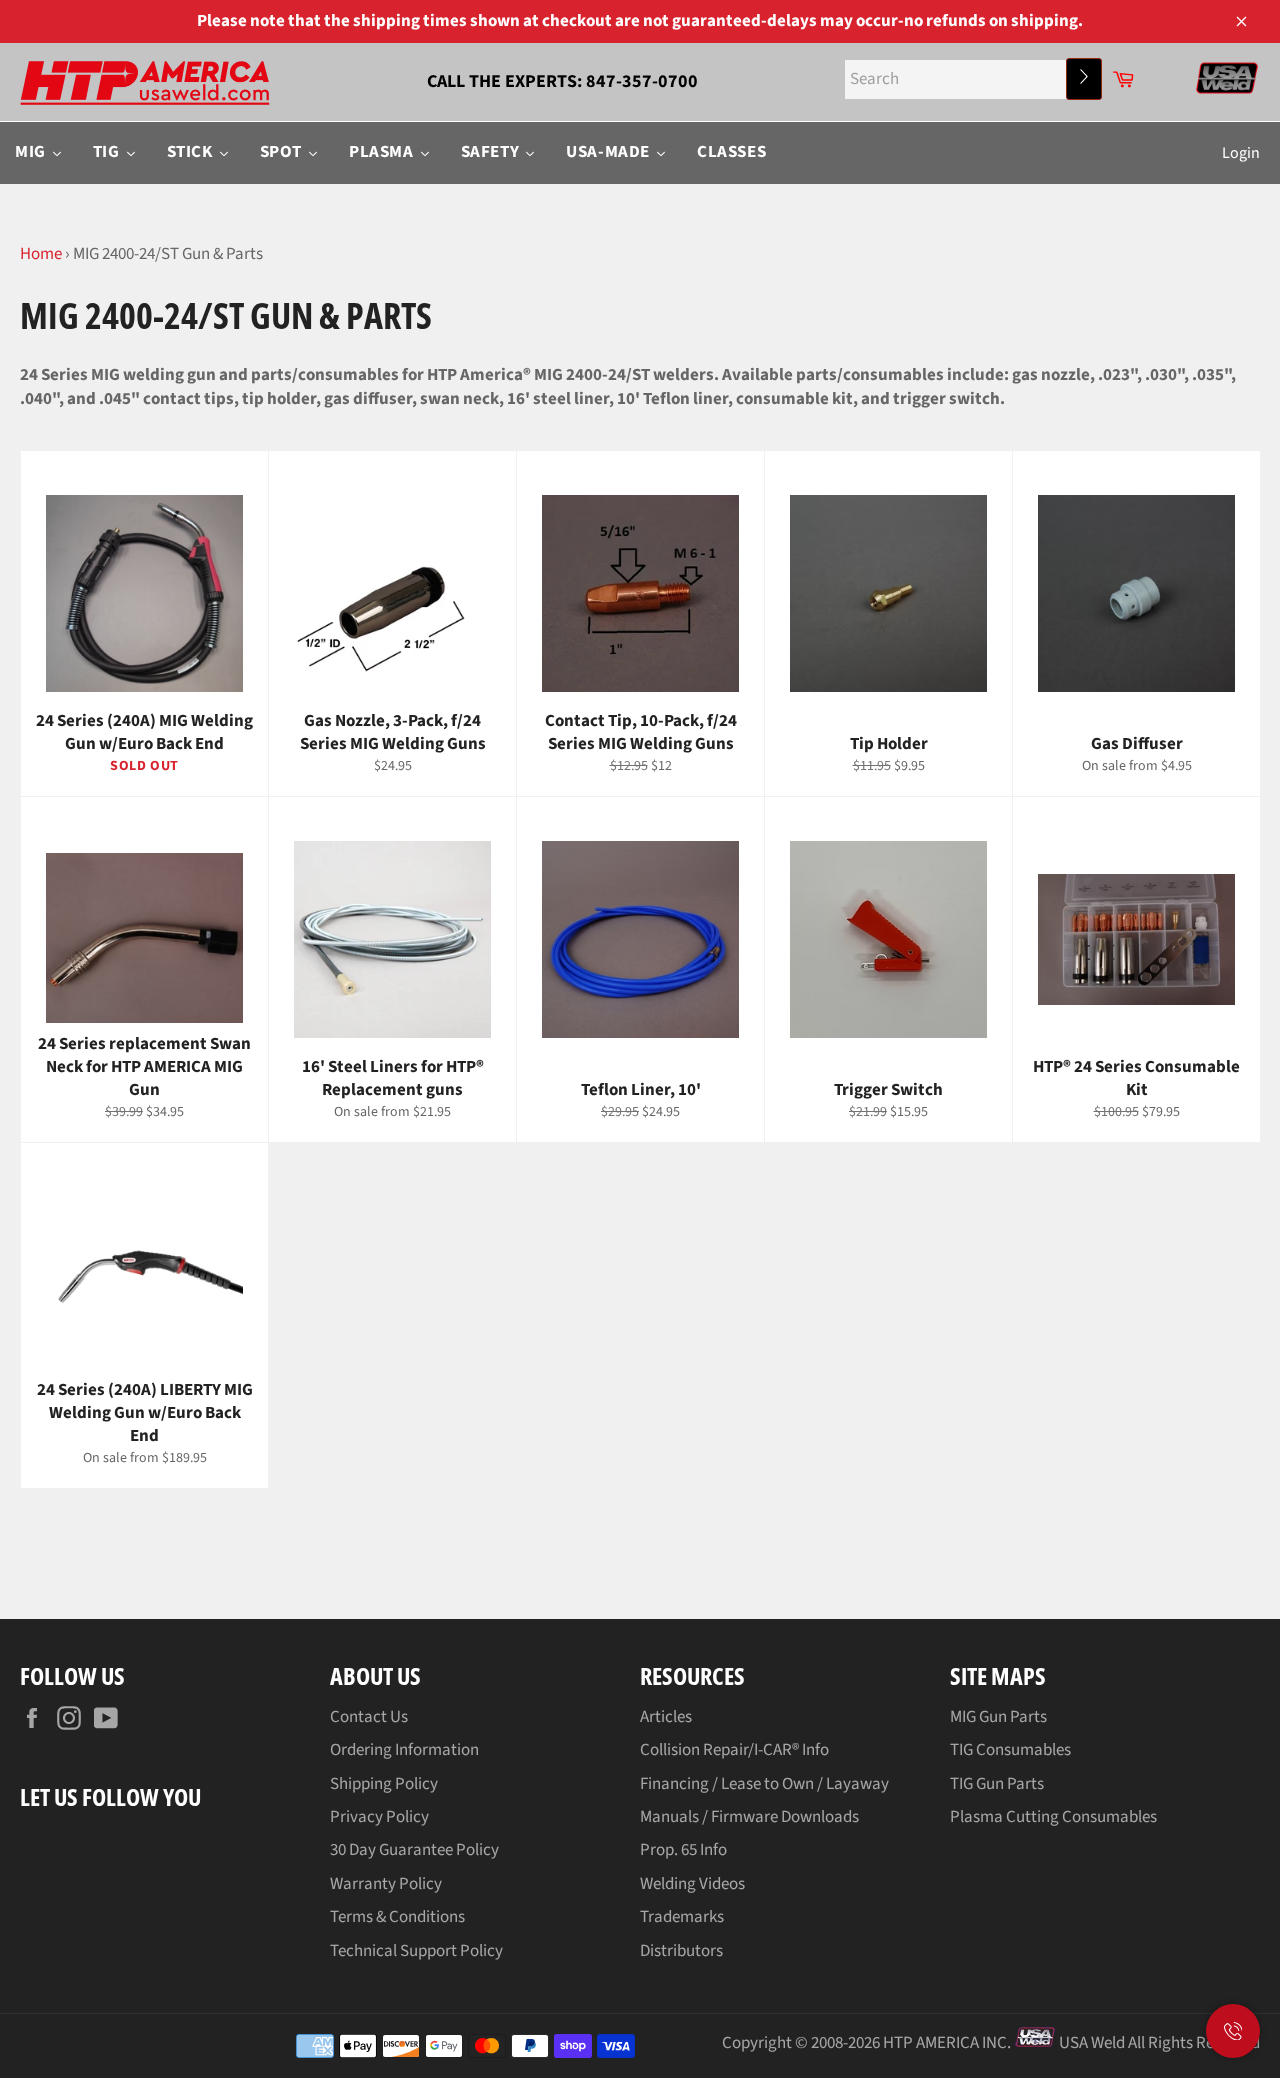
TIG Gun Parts (997, 1784)
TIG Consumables (1010, 1750)
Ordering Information (404, 1750)
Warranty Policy (386, 1884)
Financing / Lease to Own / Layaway (764, 1784)
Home (41, 254)
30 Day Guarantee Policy (414, 1850)
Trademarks (682, 1917)
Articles (666, 1717)
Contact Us (369, 1717)
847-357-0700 (642, 81)
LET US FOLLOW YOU (110, 1796)
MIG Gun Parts (998, 1717)
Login (1241, 153)
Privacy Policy (379, 1817)
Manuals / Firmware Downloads (749, 1817)
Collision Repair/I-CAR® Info (734, 1750)
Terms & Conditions (397, 1917)
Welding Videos (692, 1884)
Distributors (681, 1951)
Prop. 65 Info (683, 1850)
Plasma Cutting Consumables (1053, 1817)
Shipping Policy (384, 1784)
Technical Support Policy (416, 1951)
